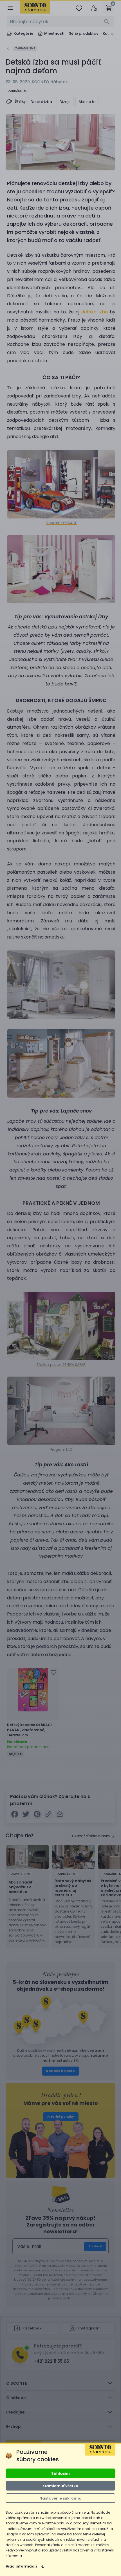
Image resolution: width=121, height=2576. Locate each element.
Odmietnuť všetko (61, 2486)
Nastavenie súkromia (60, 2498)
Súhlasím (60, 2473)
